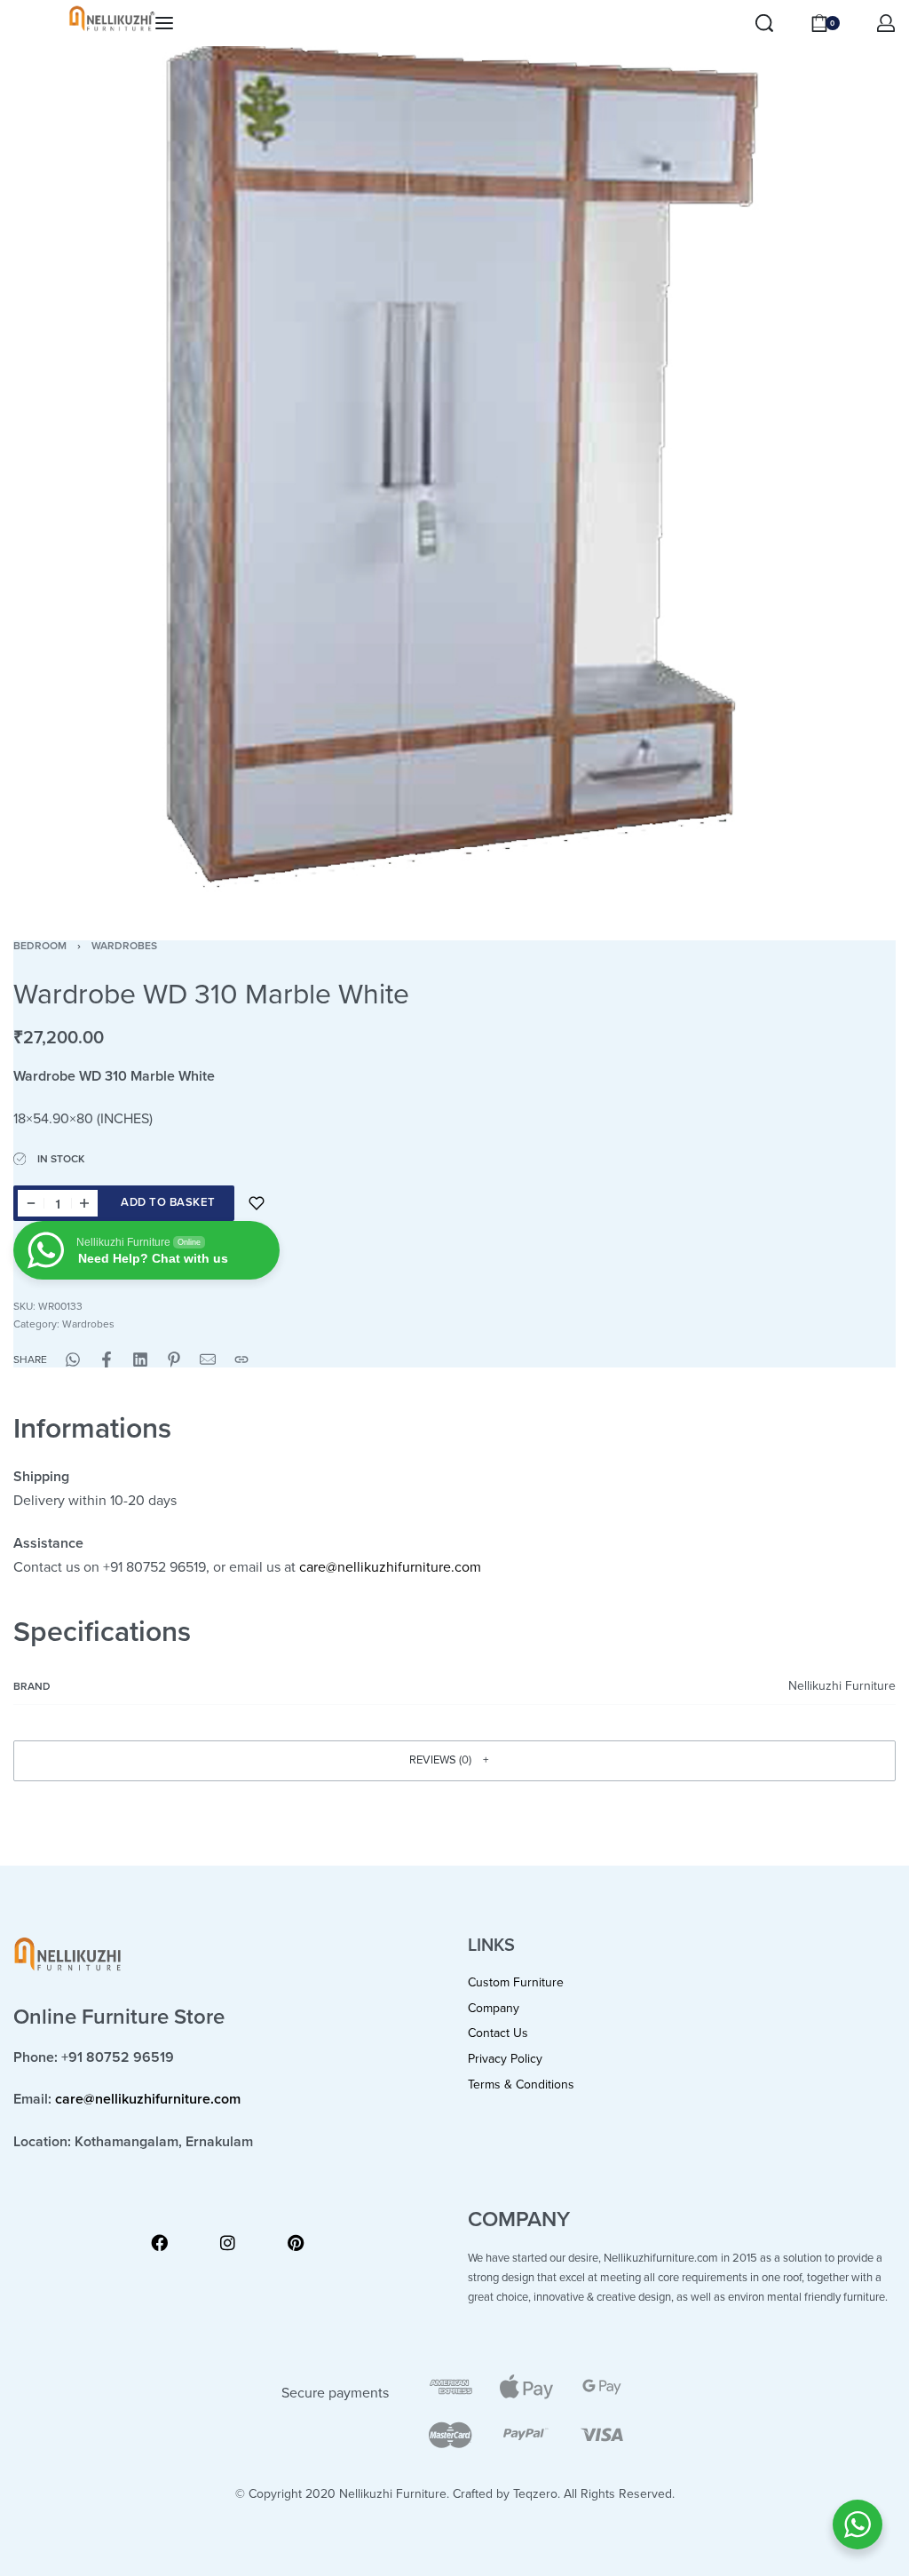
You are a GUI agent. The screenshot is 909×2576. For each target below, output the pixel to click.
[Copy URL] (241, 1359)
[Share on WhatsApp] (73, 1359)
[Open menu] (164, 23)
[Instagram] (228, 2243)
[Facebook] (159, 2243)
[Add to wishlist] (257, 1203)
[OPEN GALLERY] (454, 455)
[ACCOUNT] (886, 23)
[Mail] (208, 1359)
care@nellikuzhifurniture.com (390, 1567)
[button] (454, 1761)
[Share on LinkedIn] (140, 1359)
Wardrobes (124, 946)
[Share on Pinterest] (174, 1359)
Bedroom (40, 946)
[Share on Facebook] (107, 1359)
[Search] (764, 23)
